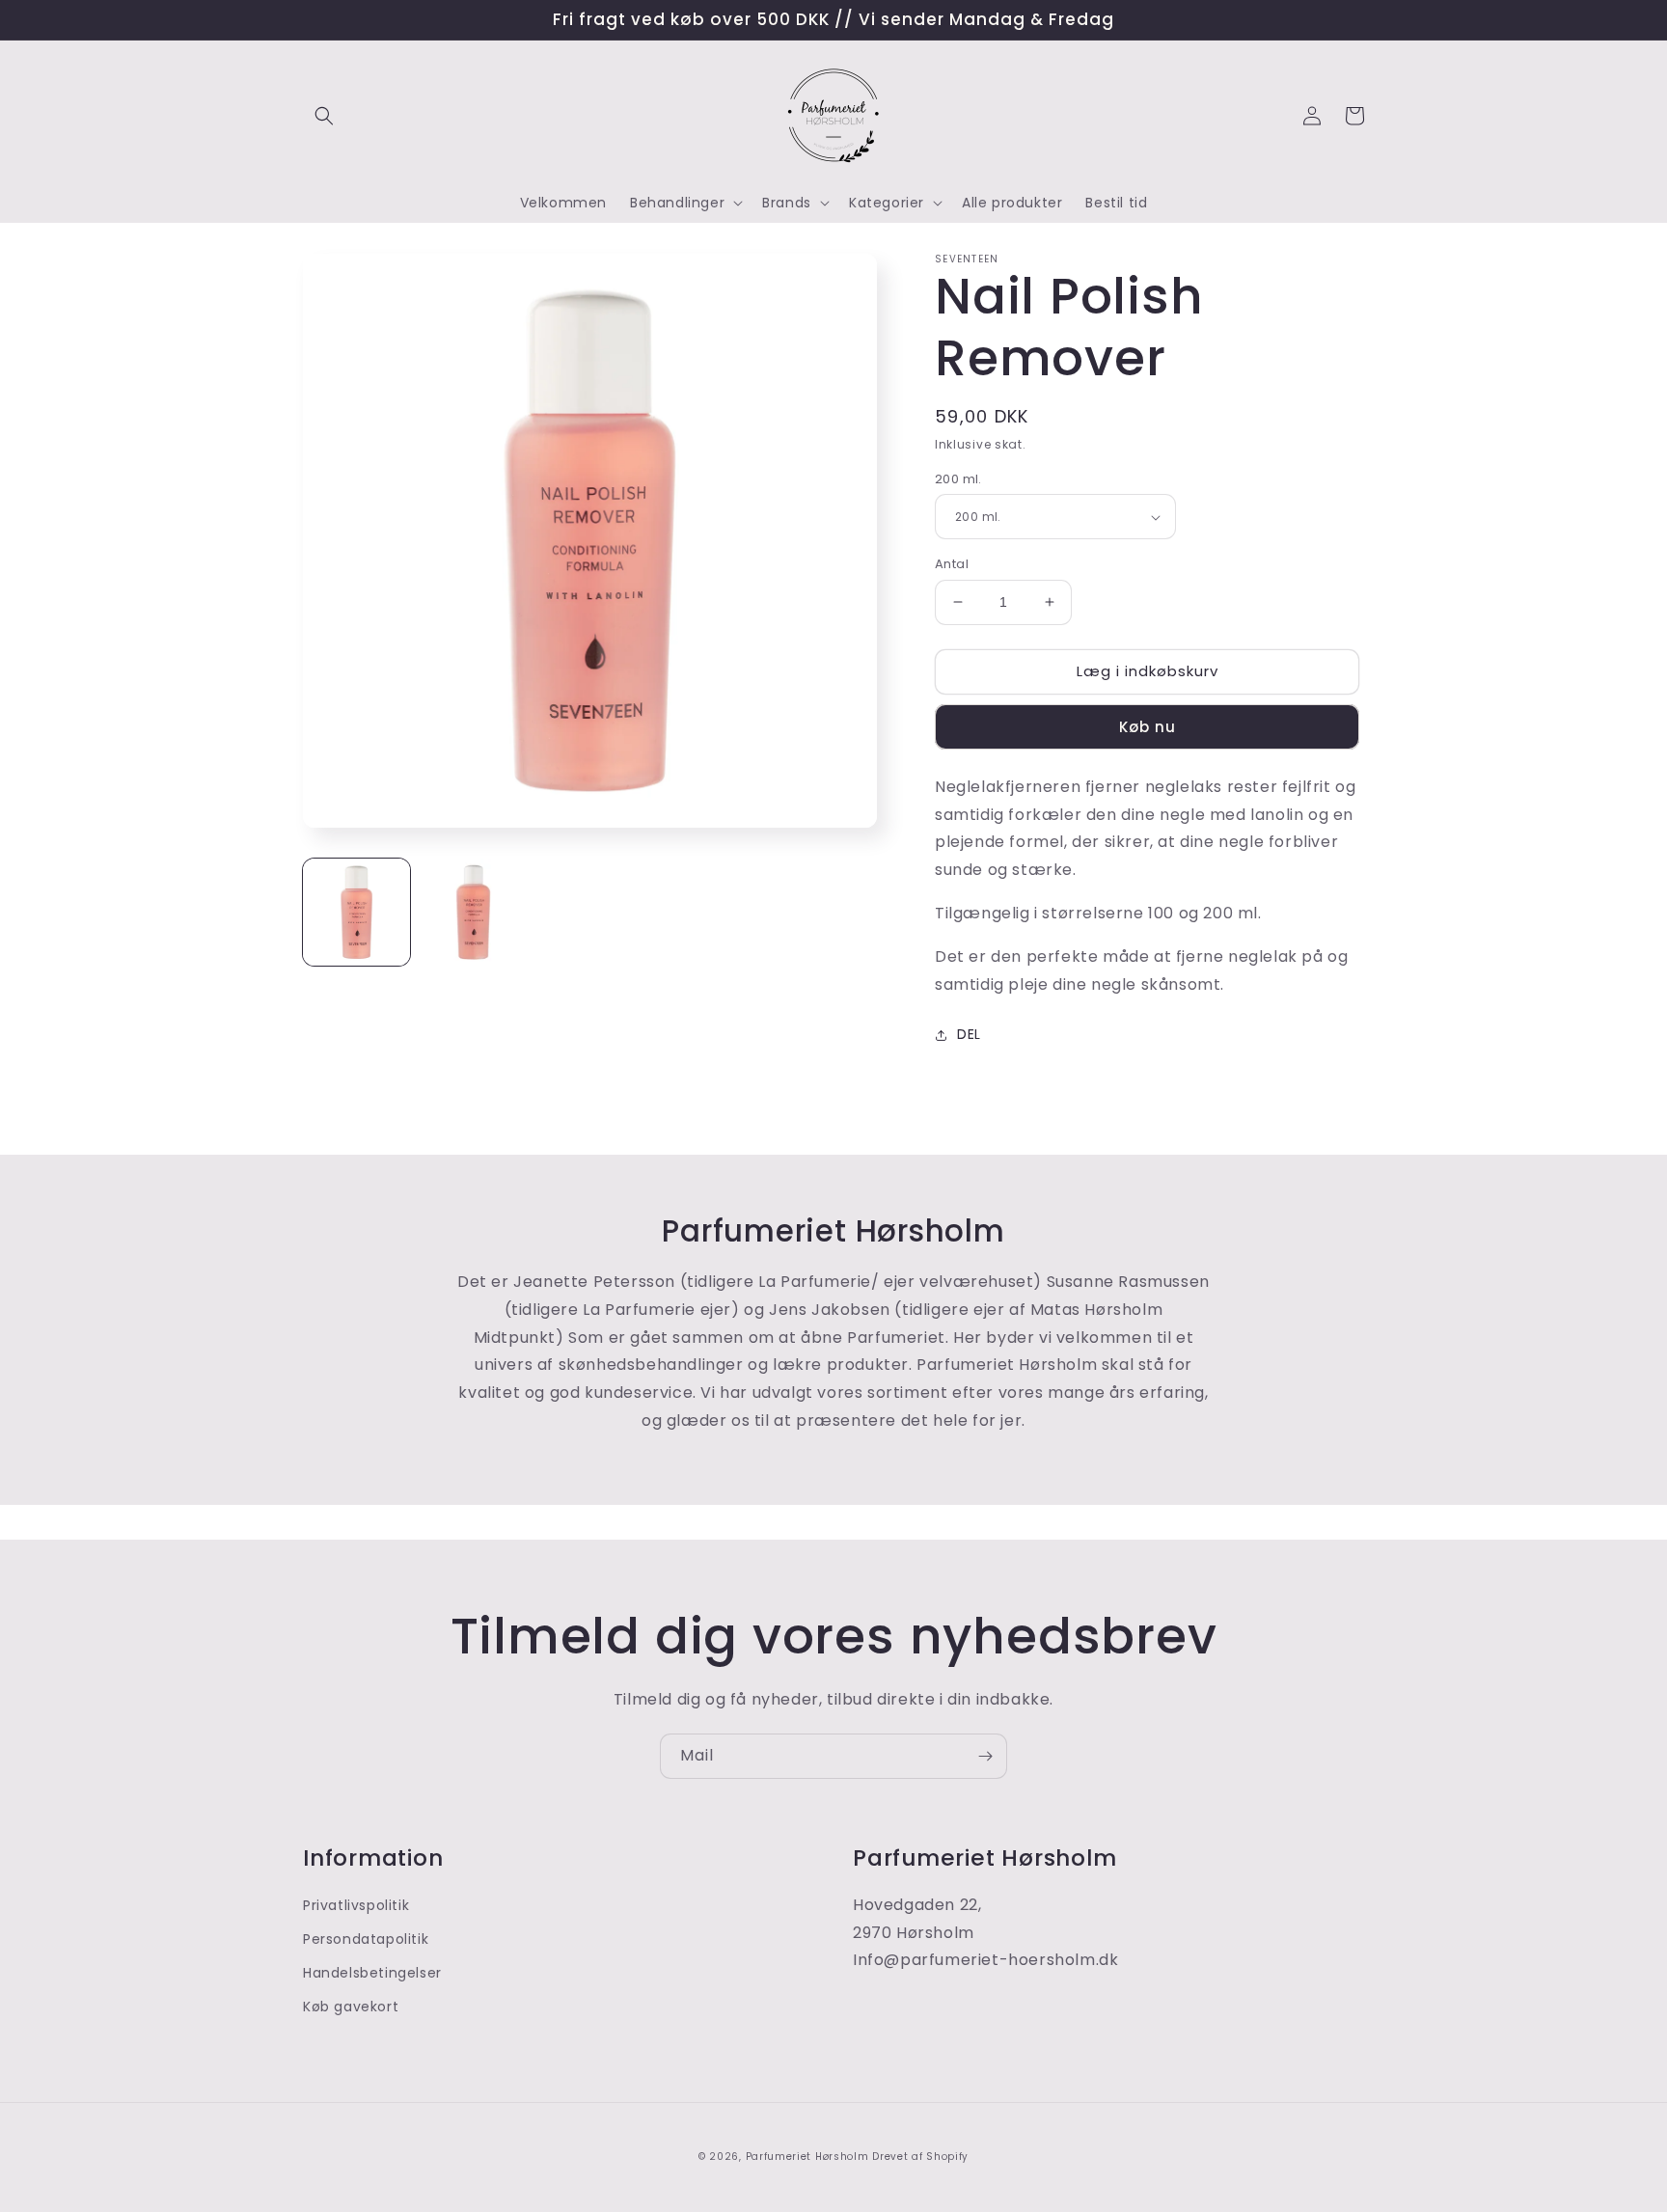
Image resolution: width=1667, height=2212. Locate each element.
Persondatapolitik (366, 1939)
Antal (952, 564)
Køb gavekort (351, 2007)
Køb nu (1148, 727)
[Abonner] (985, 1756)
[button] (324, 116)
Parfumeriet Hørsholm (807, 2157)
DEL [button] (969, 1034)
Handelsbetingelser (372, 1973)
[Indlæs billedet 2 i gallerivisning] (473, 912)
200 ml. (958, 479)
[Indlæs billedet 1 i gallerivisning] (356, 912)
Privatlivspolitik (356, 1905)
